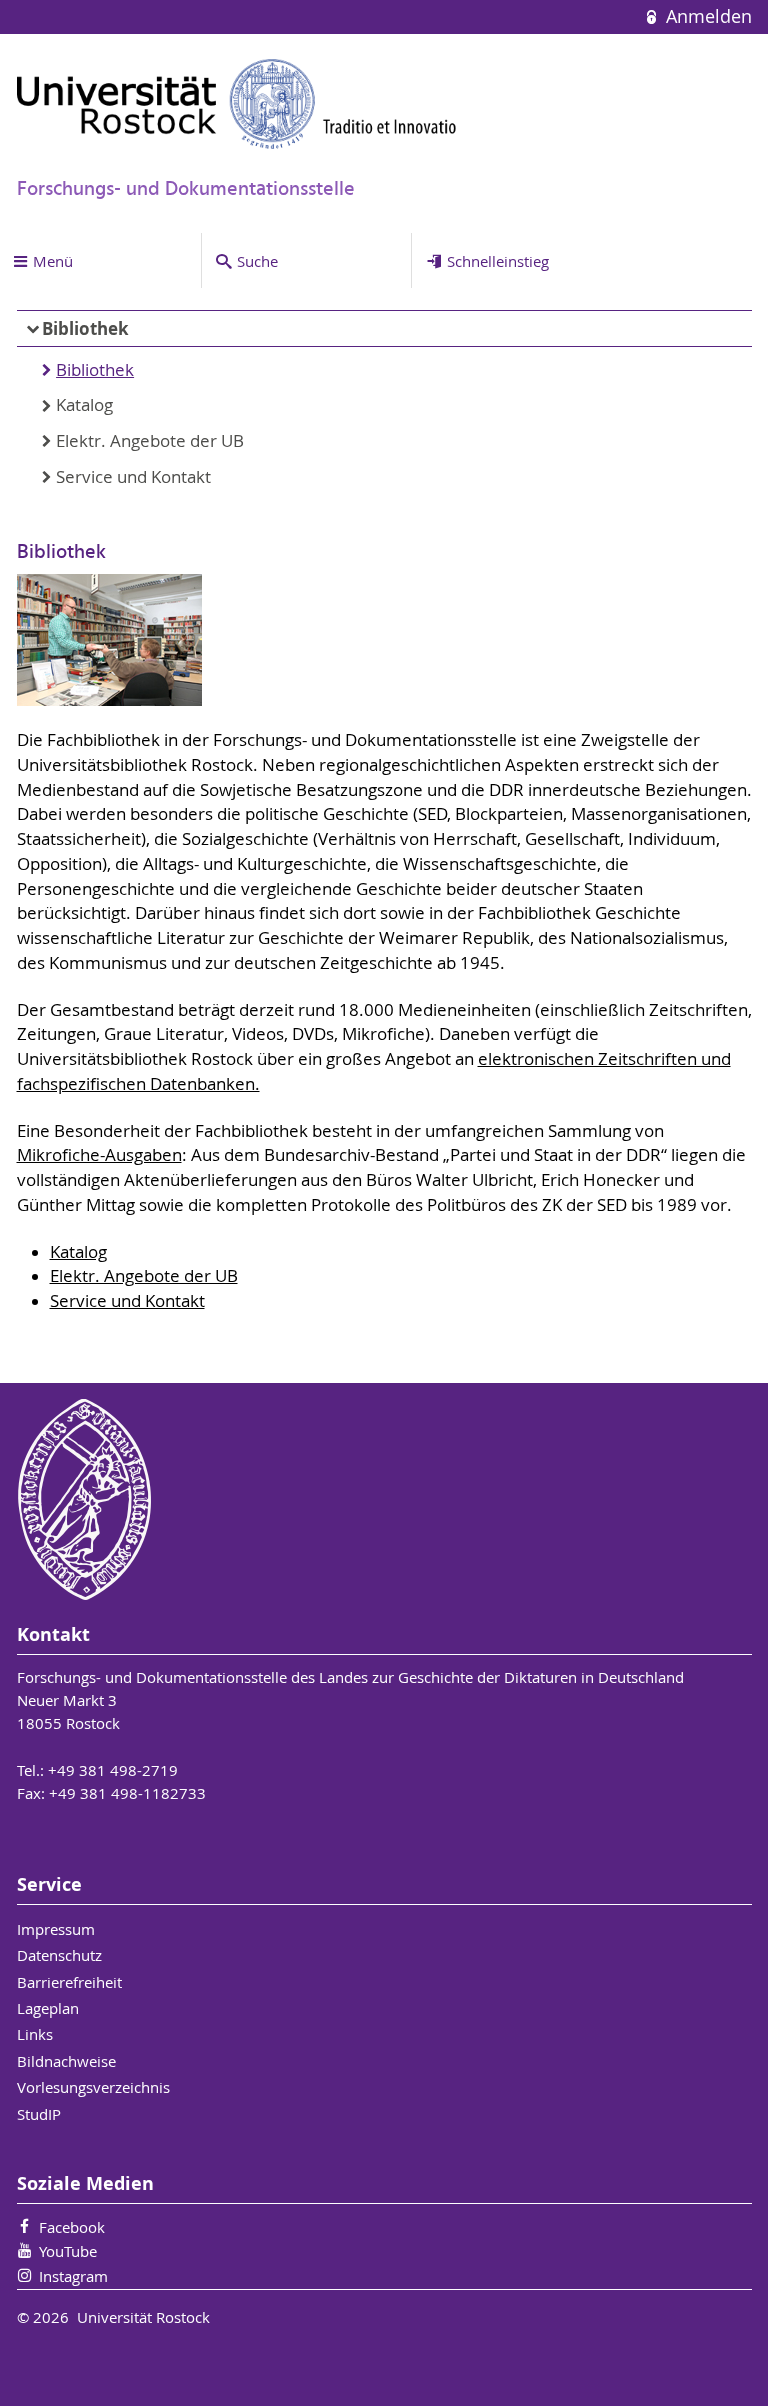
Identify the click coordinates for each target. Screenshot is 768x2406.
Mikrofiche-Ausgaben (99, 1155)
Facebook (72, 2227)
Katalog (84, 405)
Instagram (73, 2276)
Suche (257, 261)
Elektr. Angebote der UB (150, 441)
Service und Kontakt (133, 477)
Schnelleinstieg (498, 261)
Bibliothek (85, 328)
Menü (53, 261)
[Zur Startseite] (237, 103)
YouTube (68, 2251)
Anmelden (706, 16)
